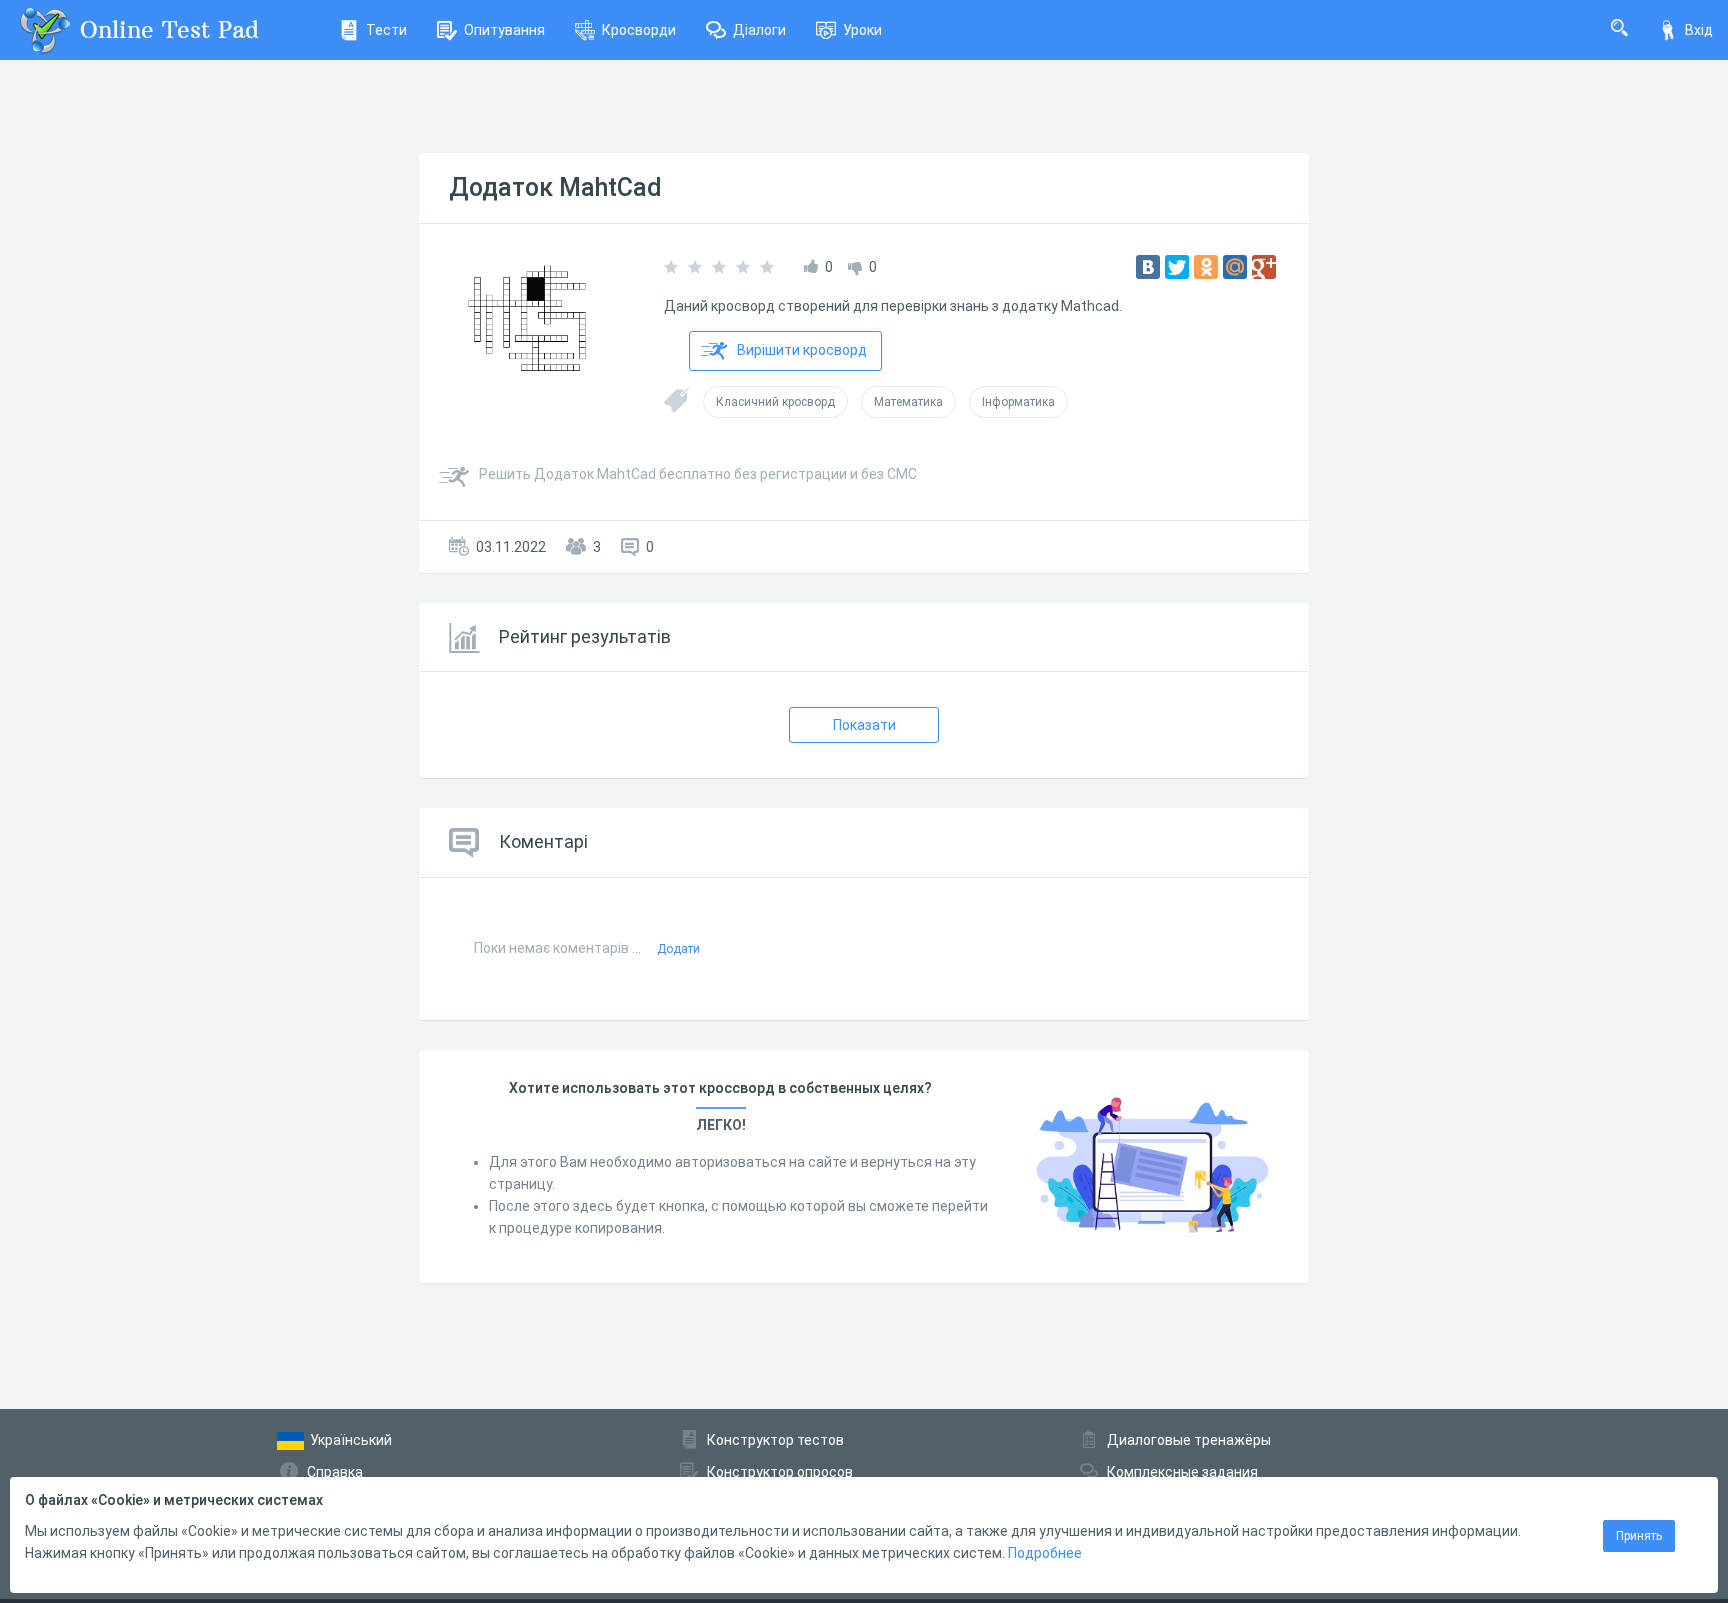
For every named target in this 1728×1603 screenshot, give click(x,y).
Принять (1639, 1536)
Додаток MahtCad (555, 187)
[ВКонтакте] (1148, 267)
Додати (678, 949)
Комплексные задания (1182, 1472)
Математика (908, 402)
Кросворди (639, 30)
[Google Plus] (1264, 267)
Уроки (862, 30)
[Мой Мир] (1235, 267)
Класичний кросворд (775, 402)
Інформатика (1018, 402)
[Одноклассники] (1206, 267)
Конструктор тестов (775, 1440)
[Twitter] (1177, 267)
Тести (386, 30)
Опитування (504, 30)
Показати (864, 725)
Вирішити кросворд (802, 350)
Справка (335, 1472)
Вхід (1699, 30)
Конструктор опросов (780, 1472)
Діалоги (759, 30)
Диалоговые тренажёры (1189, 1440)
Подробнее (1045, 1553)
